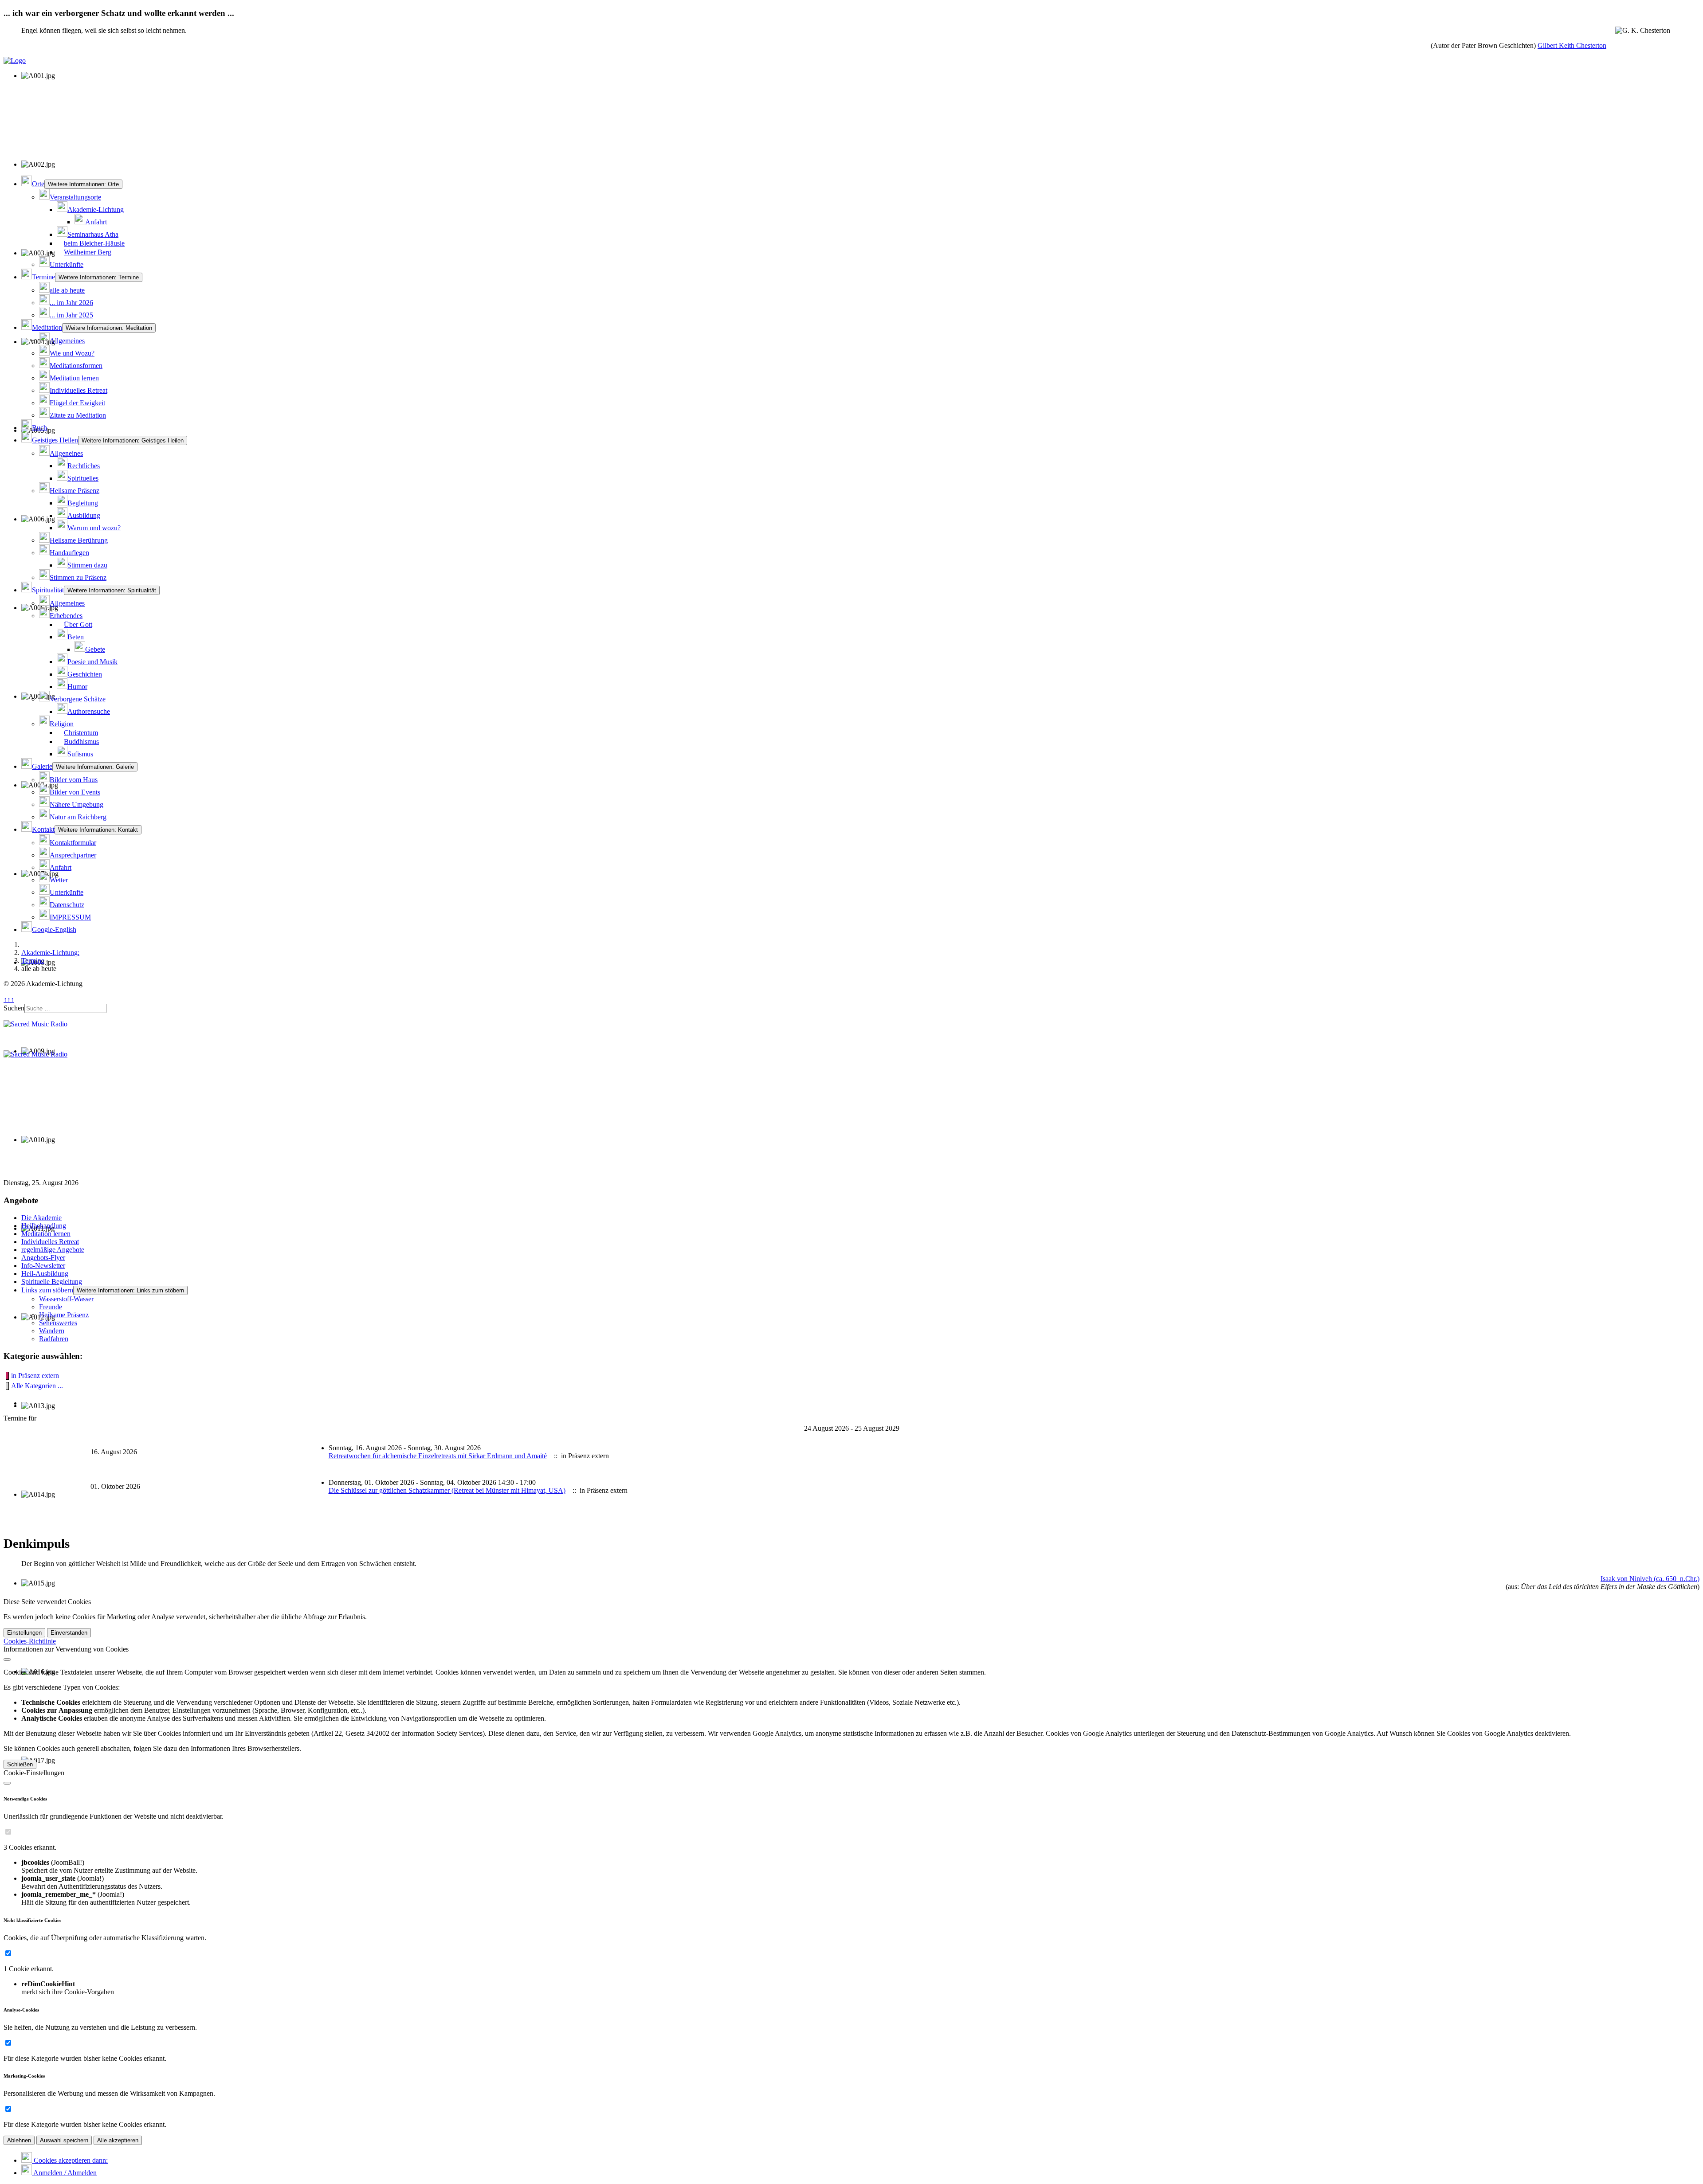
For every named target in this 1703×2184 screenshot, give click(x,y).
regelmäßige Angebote (53, 1250)
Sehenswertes (58, 1323)
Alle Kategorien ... (37, 1386)
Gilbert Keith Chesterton (1572, 45)
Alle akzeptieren (118, 2140)
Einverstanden (69, 1633)
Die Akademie (41, 1218)
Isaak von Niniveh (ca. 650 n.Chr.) (1650, 1579)
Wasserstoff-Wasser (66, 1299)
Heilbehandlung (44, 1226)
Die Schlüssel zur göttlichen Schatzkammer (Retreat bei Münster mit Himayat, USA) (447, 1490)
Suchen (14, 1008)
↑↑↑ (9, 1000)
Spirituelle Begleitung (52, 1282)
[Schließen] (7, 1660)
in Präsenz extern (35, 1376)
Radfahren (54, 1339)
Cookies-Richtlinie (30, 1641)
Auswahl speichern (64, 2140)
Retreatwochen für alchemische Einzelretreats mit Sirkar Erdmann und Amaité (438, 1456)
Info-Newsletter (43, 1266)
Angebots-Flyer (43, 1258)
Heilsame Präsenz (64, 1315)
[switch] (8, 1832)
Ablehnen (19, 2140)
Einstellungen (24, 1633)
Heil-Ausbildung (45, 1274)
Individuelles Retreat (50, 1242)
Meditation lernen (46, 1234)
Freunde (51, 1307)
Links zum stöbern (47, 1290)
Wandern (52, 1331)
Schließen (20, 1764)
